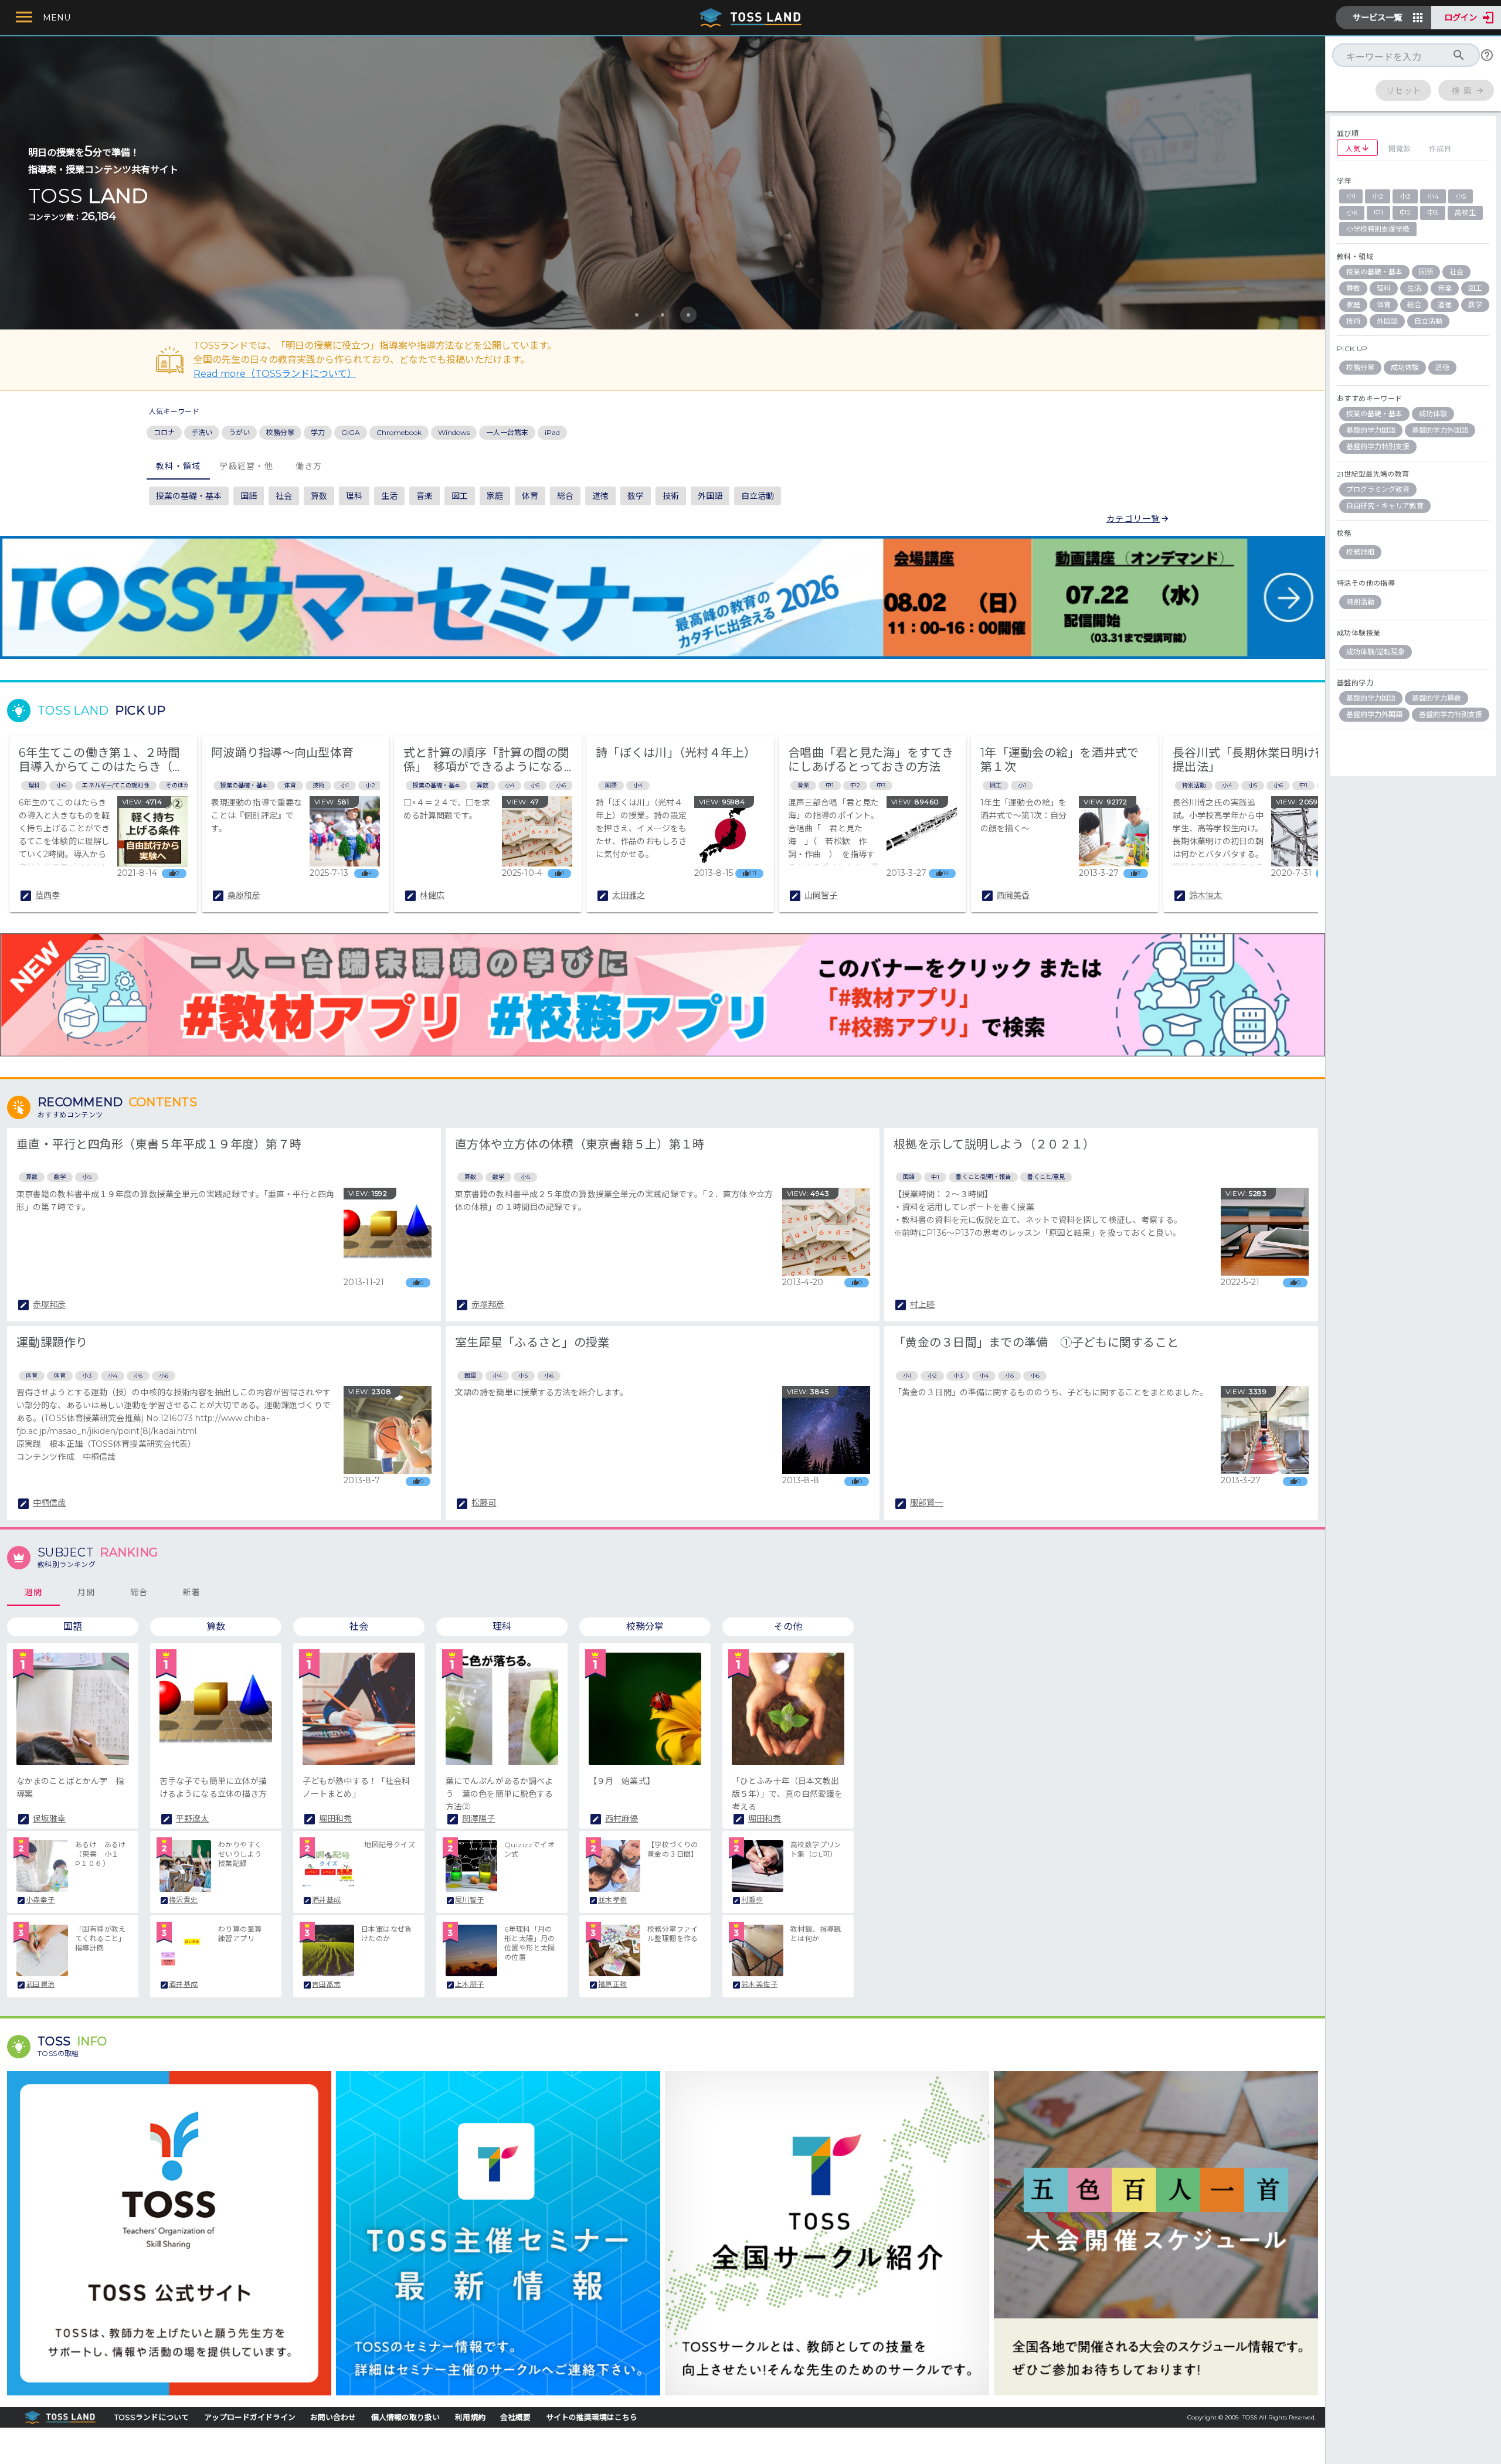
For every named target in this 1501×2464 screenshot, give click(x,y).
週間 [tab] (34, 1592)
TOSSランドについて (152, 2417)
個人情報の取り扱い (405, 2417)
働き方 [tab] (308, 466)
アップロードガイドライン (250, 2417)
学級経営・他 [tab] (246, 466)
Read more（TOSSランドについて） (275, 374)
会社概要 (515, 2417)
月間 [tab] (86, 1592)
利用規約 (470, 2417)
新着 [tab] (192, 1592)
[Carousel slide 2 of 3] (663, 315)
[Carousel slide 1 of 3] (637, 315)
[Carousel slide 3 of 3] (688, 315)
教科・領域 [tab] (178, 466)
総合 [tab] (139, 1592)
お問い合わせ (333, 2417)
